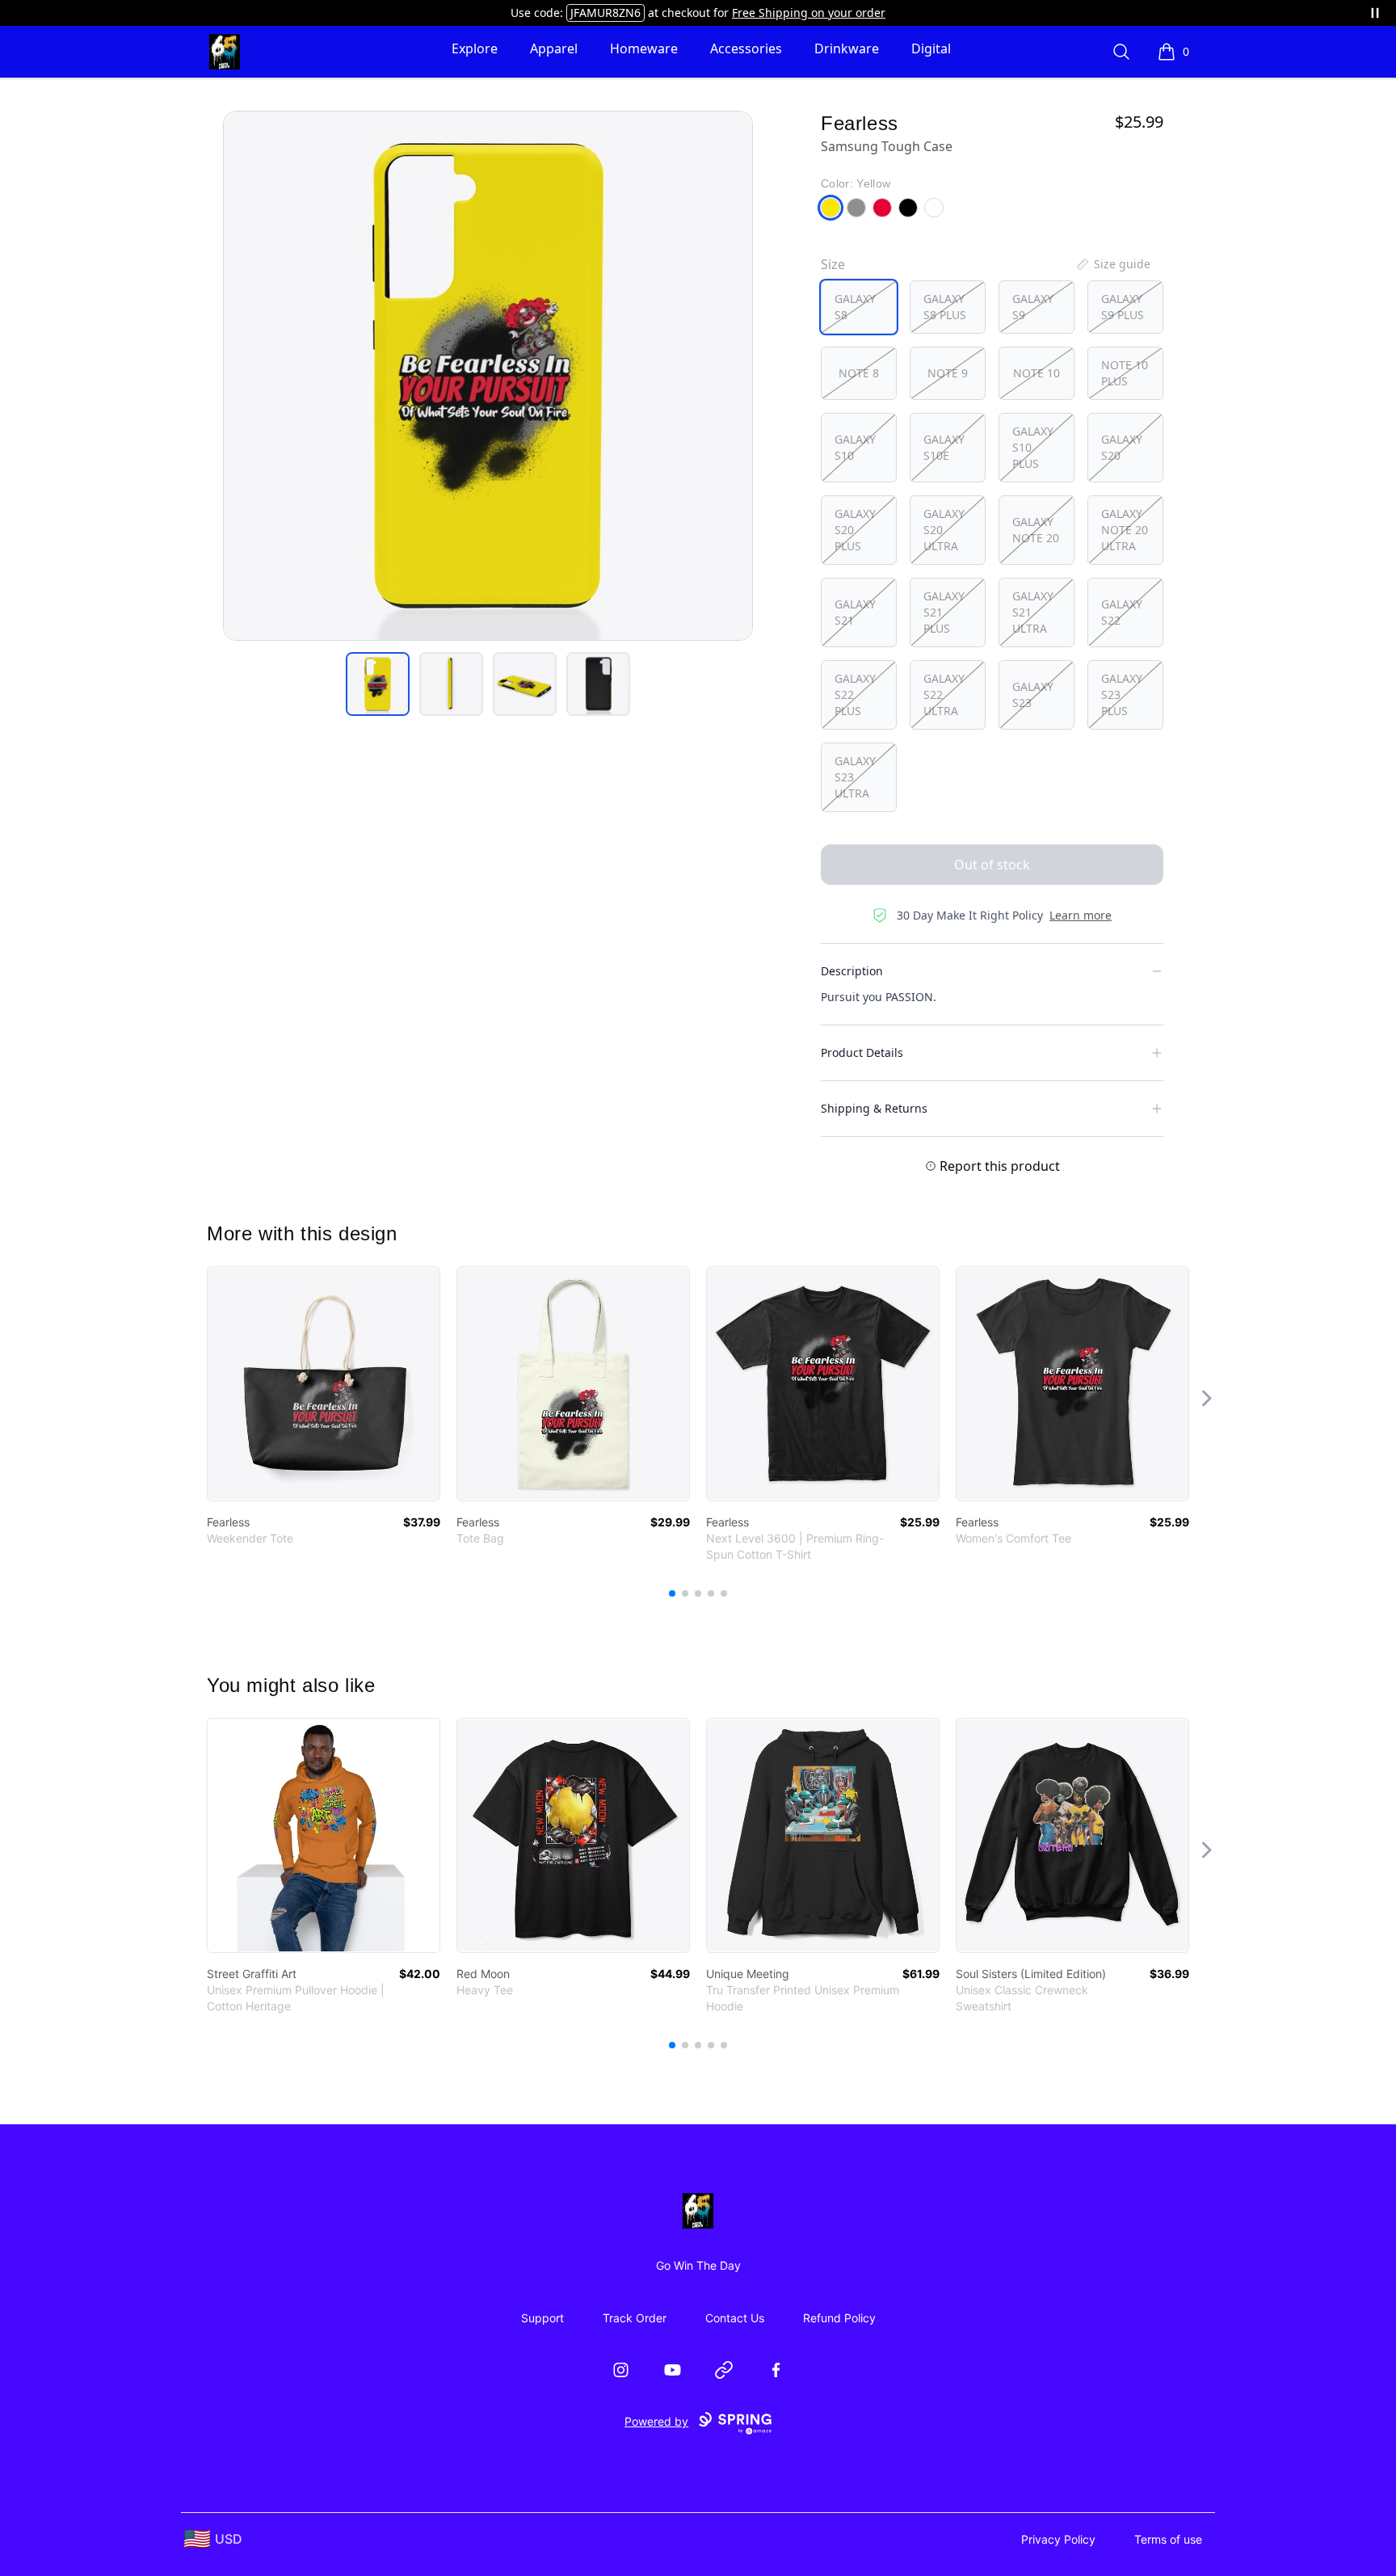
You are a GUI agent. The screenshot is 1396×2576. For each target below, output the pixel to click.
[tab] (378, 684)
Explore (475, 48)
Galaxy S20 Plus (855, 530)
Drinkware (847, 48)
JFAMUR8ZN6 (605, 13)
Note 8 (859, 373)
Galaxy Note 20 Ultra (1125, 530)
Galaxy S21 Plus (944, 612)
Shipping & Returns (874, 1108)
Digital (931, 48)
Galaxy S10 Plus (1033, 447)
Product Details (862, 1052)
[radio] (859, 307)
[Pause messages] (1375, 13)
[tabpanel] (488, 376)
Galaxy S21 (855, 612)
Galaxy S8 (855, 307)
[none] (1112, 264)
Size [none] (833, 264)
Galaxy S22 (1122, 612)
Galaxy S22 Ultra (944, 695)
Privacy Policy (1058, 2539)
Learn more (1081, 915)
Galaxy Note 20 (1036, 530)
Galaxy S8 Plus (945, 307)
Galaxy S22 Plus (855, 695)
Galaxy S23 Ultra (855, 777)
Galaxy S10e (944, 447)
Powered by (656, 2421)
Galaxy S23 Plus (1122, 695)
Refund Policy (839, 2318)
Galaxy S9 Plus (1123, 307)
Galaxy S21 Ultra (1033, 612)
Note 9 (948, 373)
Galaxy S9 (1033, 307)
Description (852, 971)
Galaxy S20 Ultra (944, 530)
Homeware (644, 48)
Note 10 (1036, 373)
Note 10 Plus (1125, 373)
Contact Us (735, 2318)
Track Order (635, 2318)
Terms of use (1168, 2539)
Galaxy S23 (1033, 695)
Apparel (554, 48)
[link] (324, 1384)
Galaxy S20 (1122, 447)
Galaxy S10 (855, 447)
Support (542, 2318)
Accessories (746, 48)
